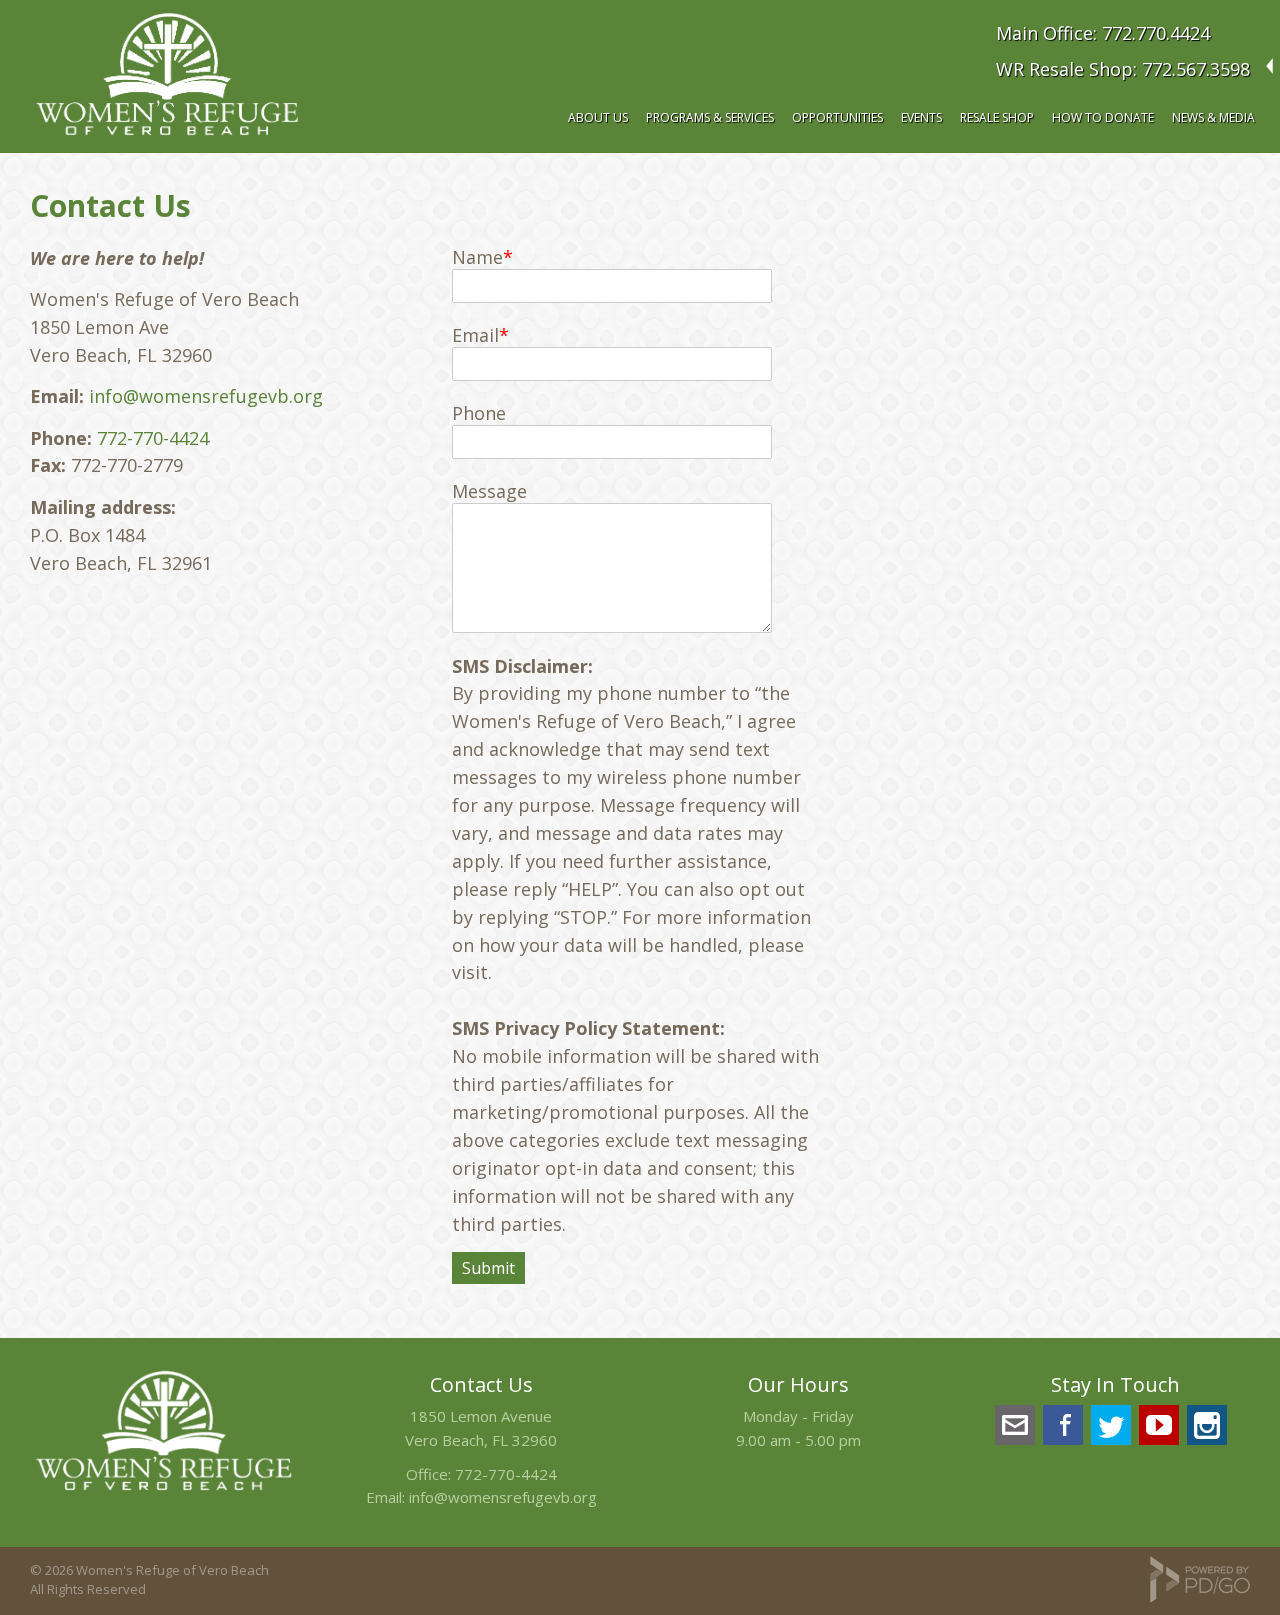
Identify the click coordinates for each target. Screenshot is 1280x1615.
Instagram (1207, 1425)
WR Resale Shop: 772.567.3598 (1123, 69)
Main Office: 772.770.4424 (1103, 33)
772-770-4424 (153, 438)
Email (475, 335)
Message (489, 491)
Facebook (1063, 1425)
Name (477, 257)
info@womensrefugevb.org (206, 396)
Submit (488, 1268)
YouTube (1159, 1425)
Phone (479, 413)
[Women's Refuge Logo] (164, 1493)
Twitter (1111, 1425)
